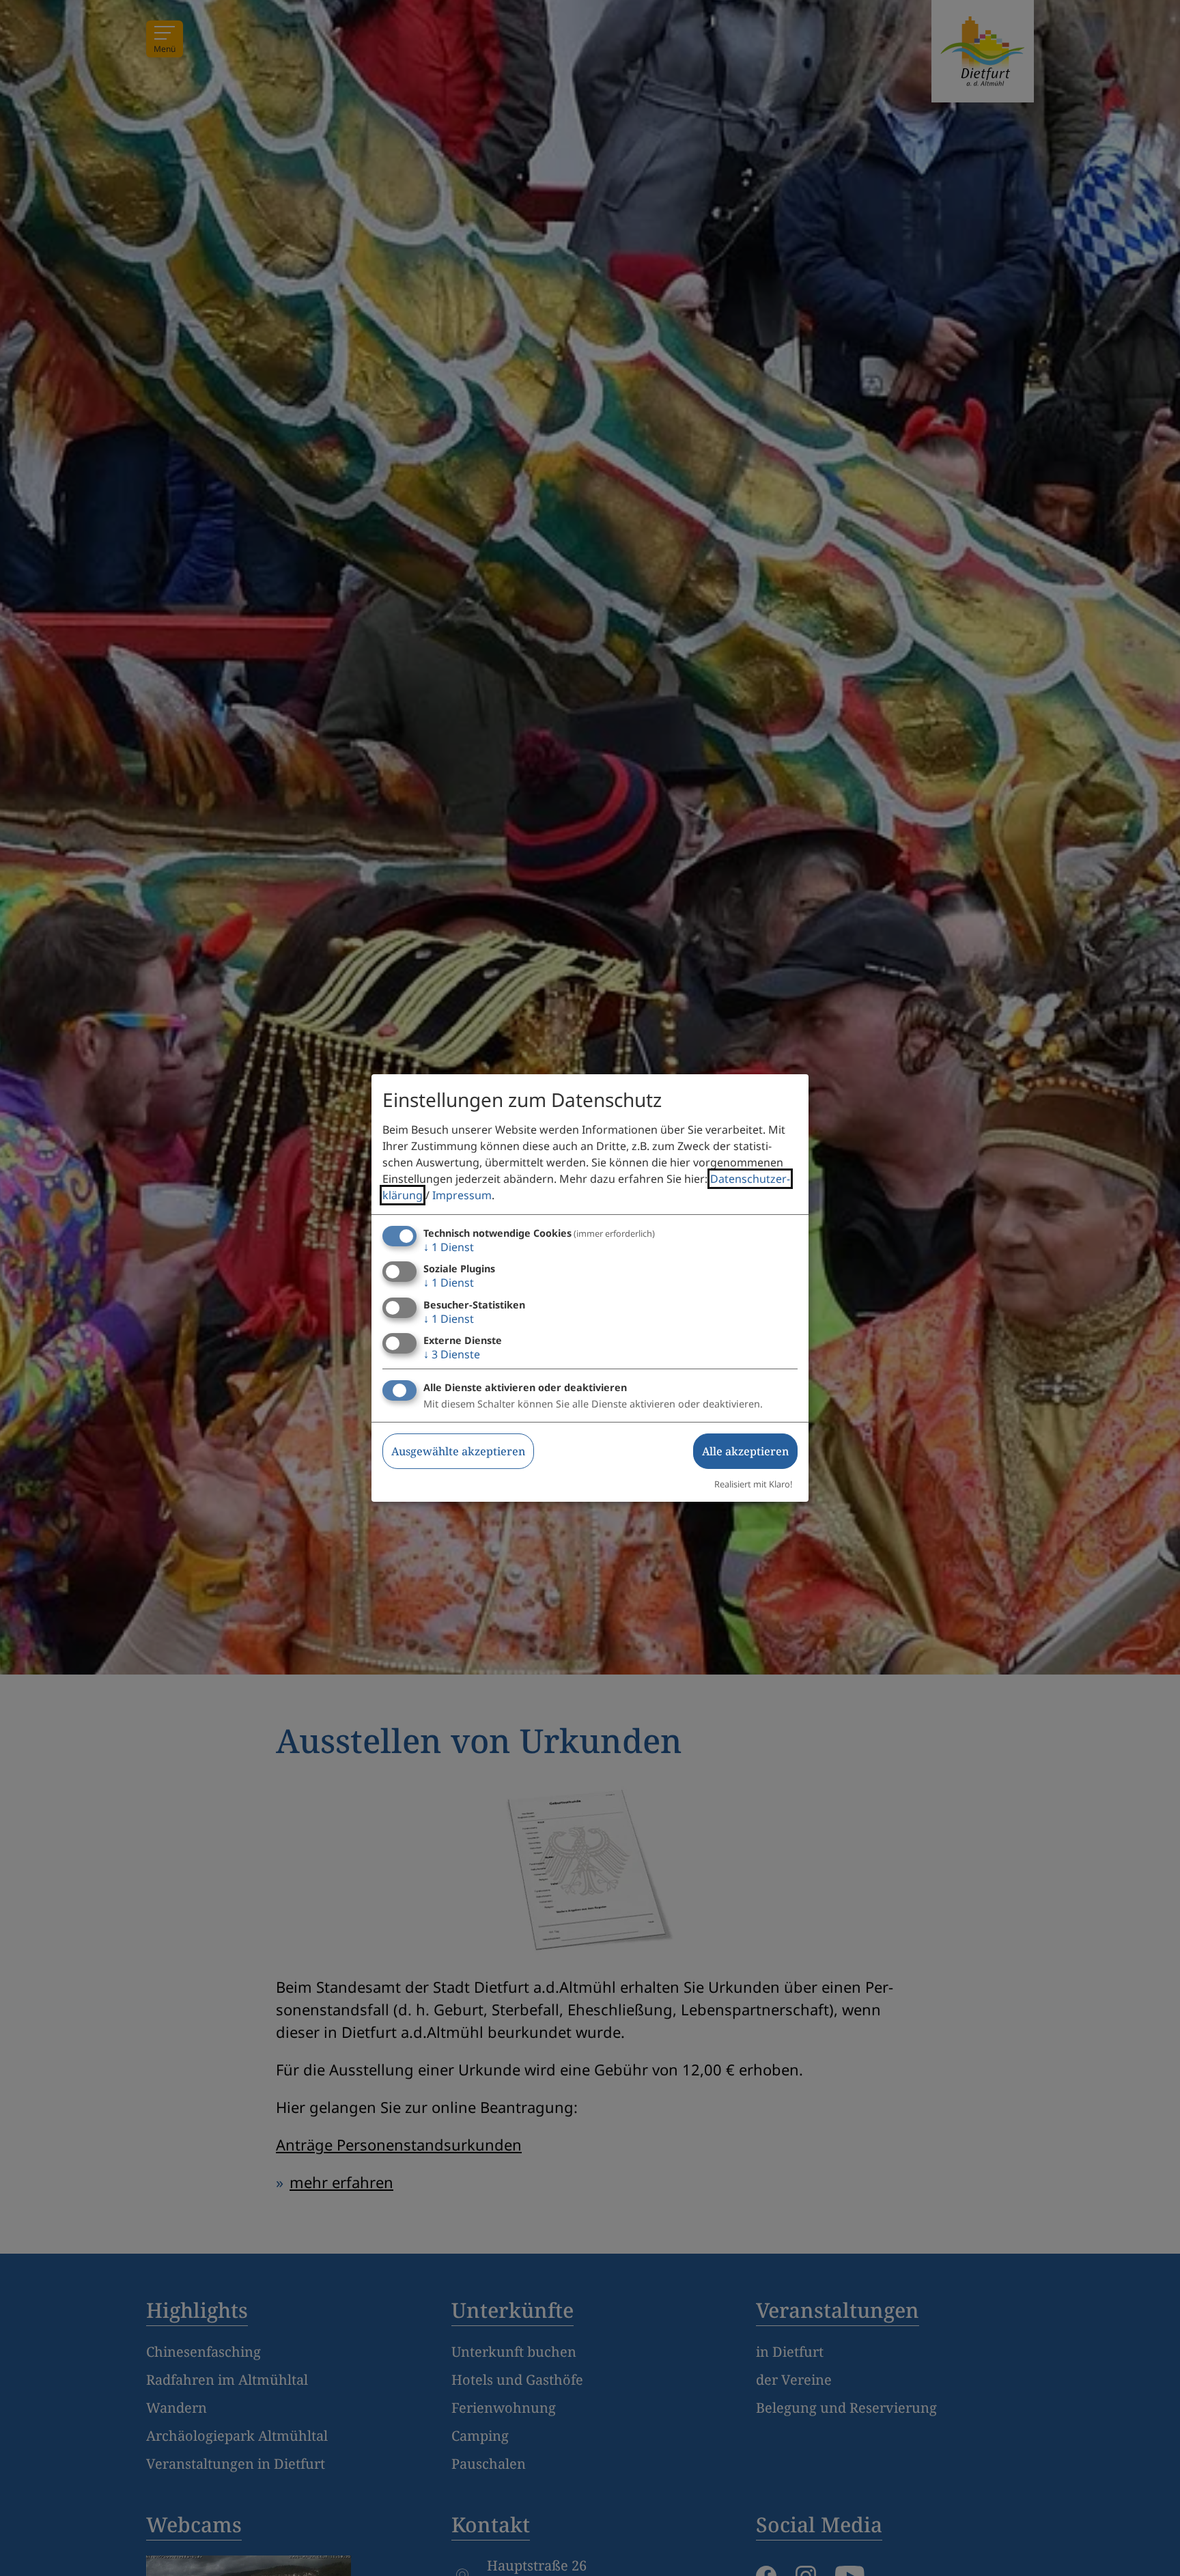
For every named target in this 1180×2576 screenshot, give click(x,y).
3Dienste (452, 1354)
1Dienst (449, 1247)
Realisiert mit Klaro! (753, 1484)
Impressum (462, 1195)
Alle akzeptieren (745, 1451)
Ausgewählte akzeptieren (458, 1451)
